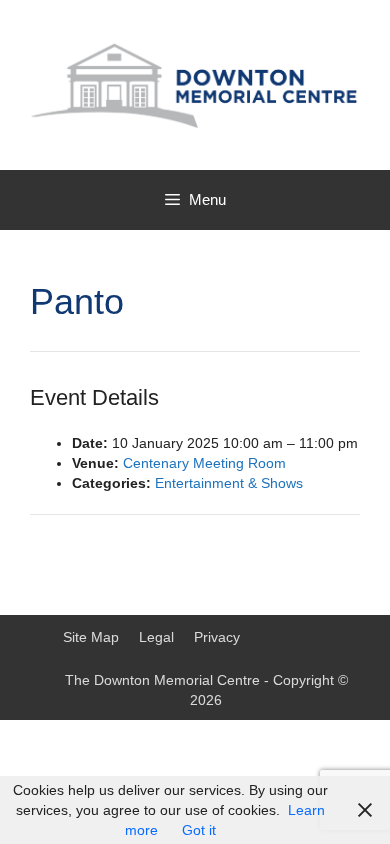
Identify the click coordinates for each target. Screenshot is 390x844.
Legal (156, 637)
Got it (199, 830)
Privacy (217, 637)
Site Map (91, 637)
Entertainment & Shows (229, 483)
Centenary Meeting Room (204, 463)
